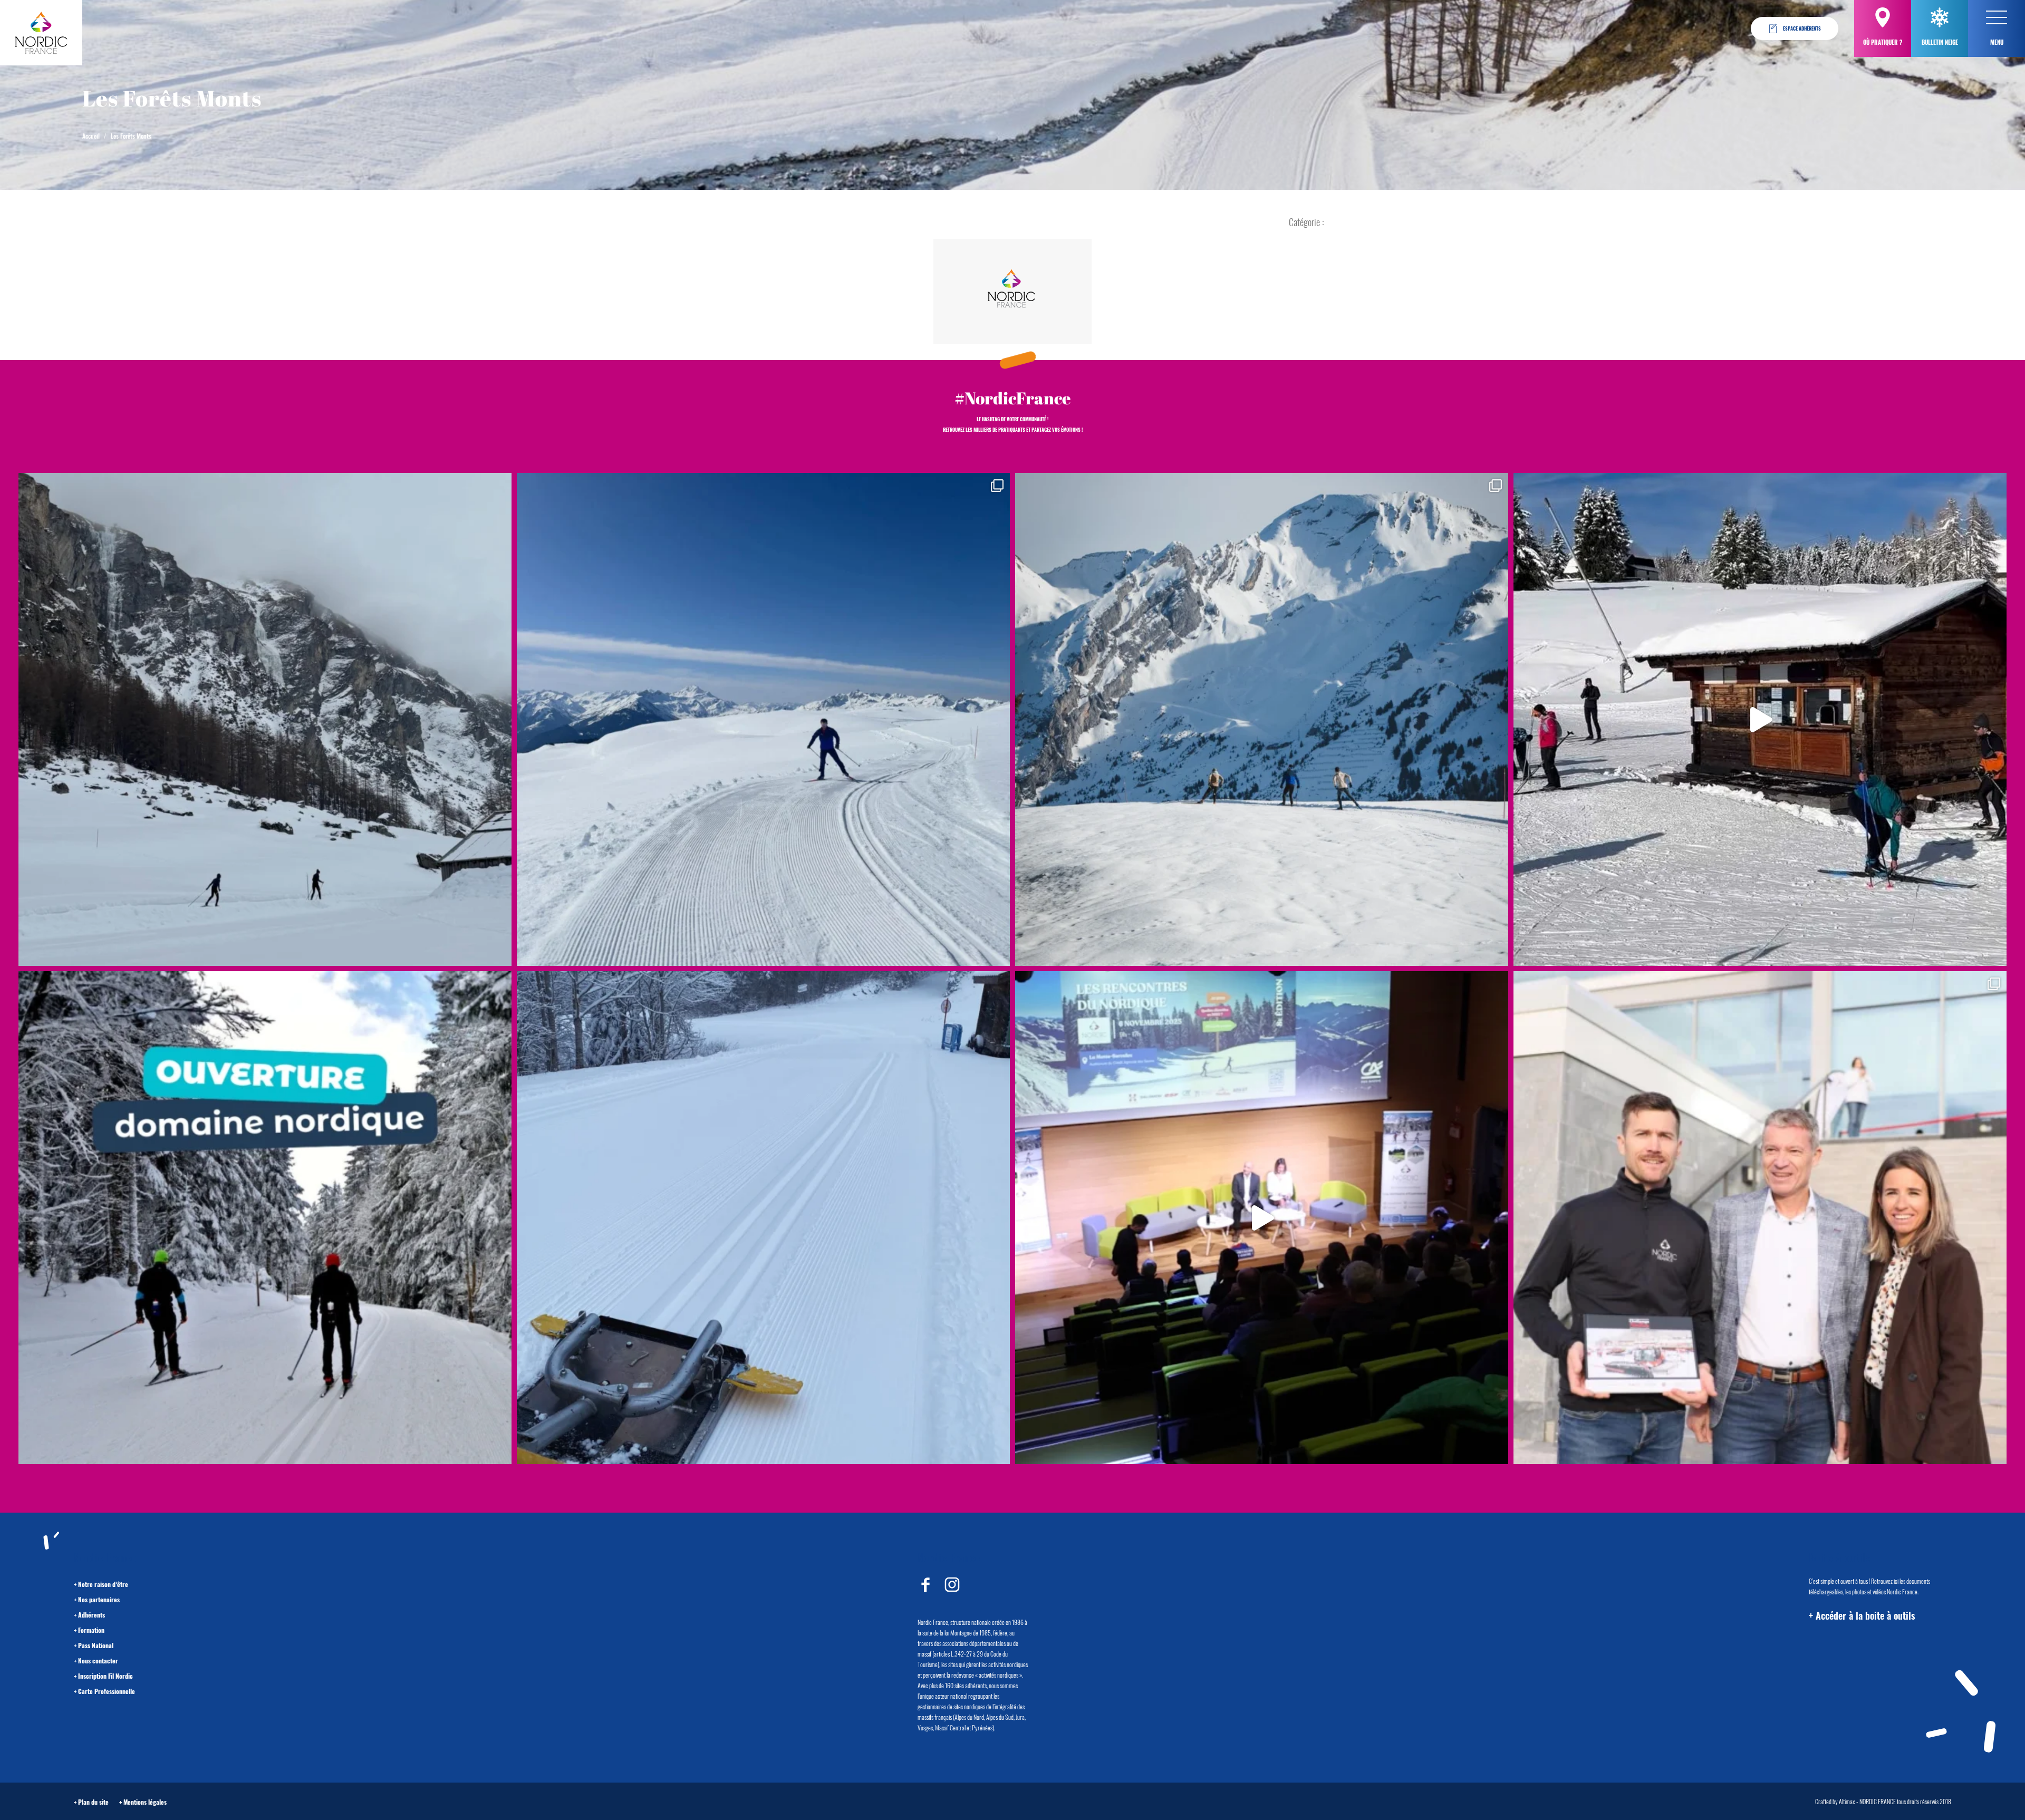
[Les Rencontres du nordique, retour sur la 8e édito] (1262, 1218)
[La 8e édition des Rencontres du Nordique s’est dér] (1760, 1218)
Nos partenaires (99, 1599)
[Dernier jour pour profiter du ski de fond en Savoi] (265, 719)
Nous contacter (98, 1661)
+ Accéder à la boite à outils (1862, 1615)
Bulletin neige (1940, 42)
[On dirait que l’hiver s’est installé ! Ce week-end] (1760, 719)
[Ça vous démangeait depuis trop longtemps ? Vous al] (763, 1218)
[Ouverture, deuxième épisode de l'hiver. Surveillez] (265, 1218)
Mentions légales (145, 1802)
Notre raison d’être (103, 1584)
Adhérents (91, 1615)
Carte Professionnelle (107, 1691)
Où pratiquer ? (1883, 42)
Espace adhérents (1802, 28)
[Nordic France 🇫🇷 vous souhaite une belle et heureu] (1262, 719)
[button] (1997, 17)
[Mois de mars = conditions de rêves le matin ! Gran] (763, 719)
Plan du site (93, 1802)
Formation (91, 1630)
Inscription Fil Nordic (105, 1676)
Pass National (96, 1645)
